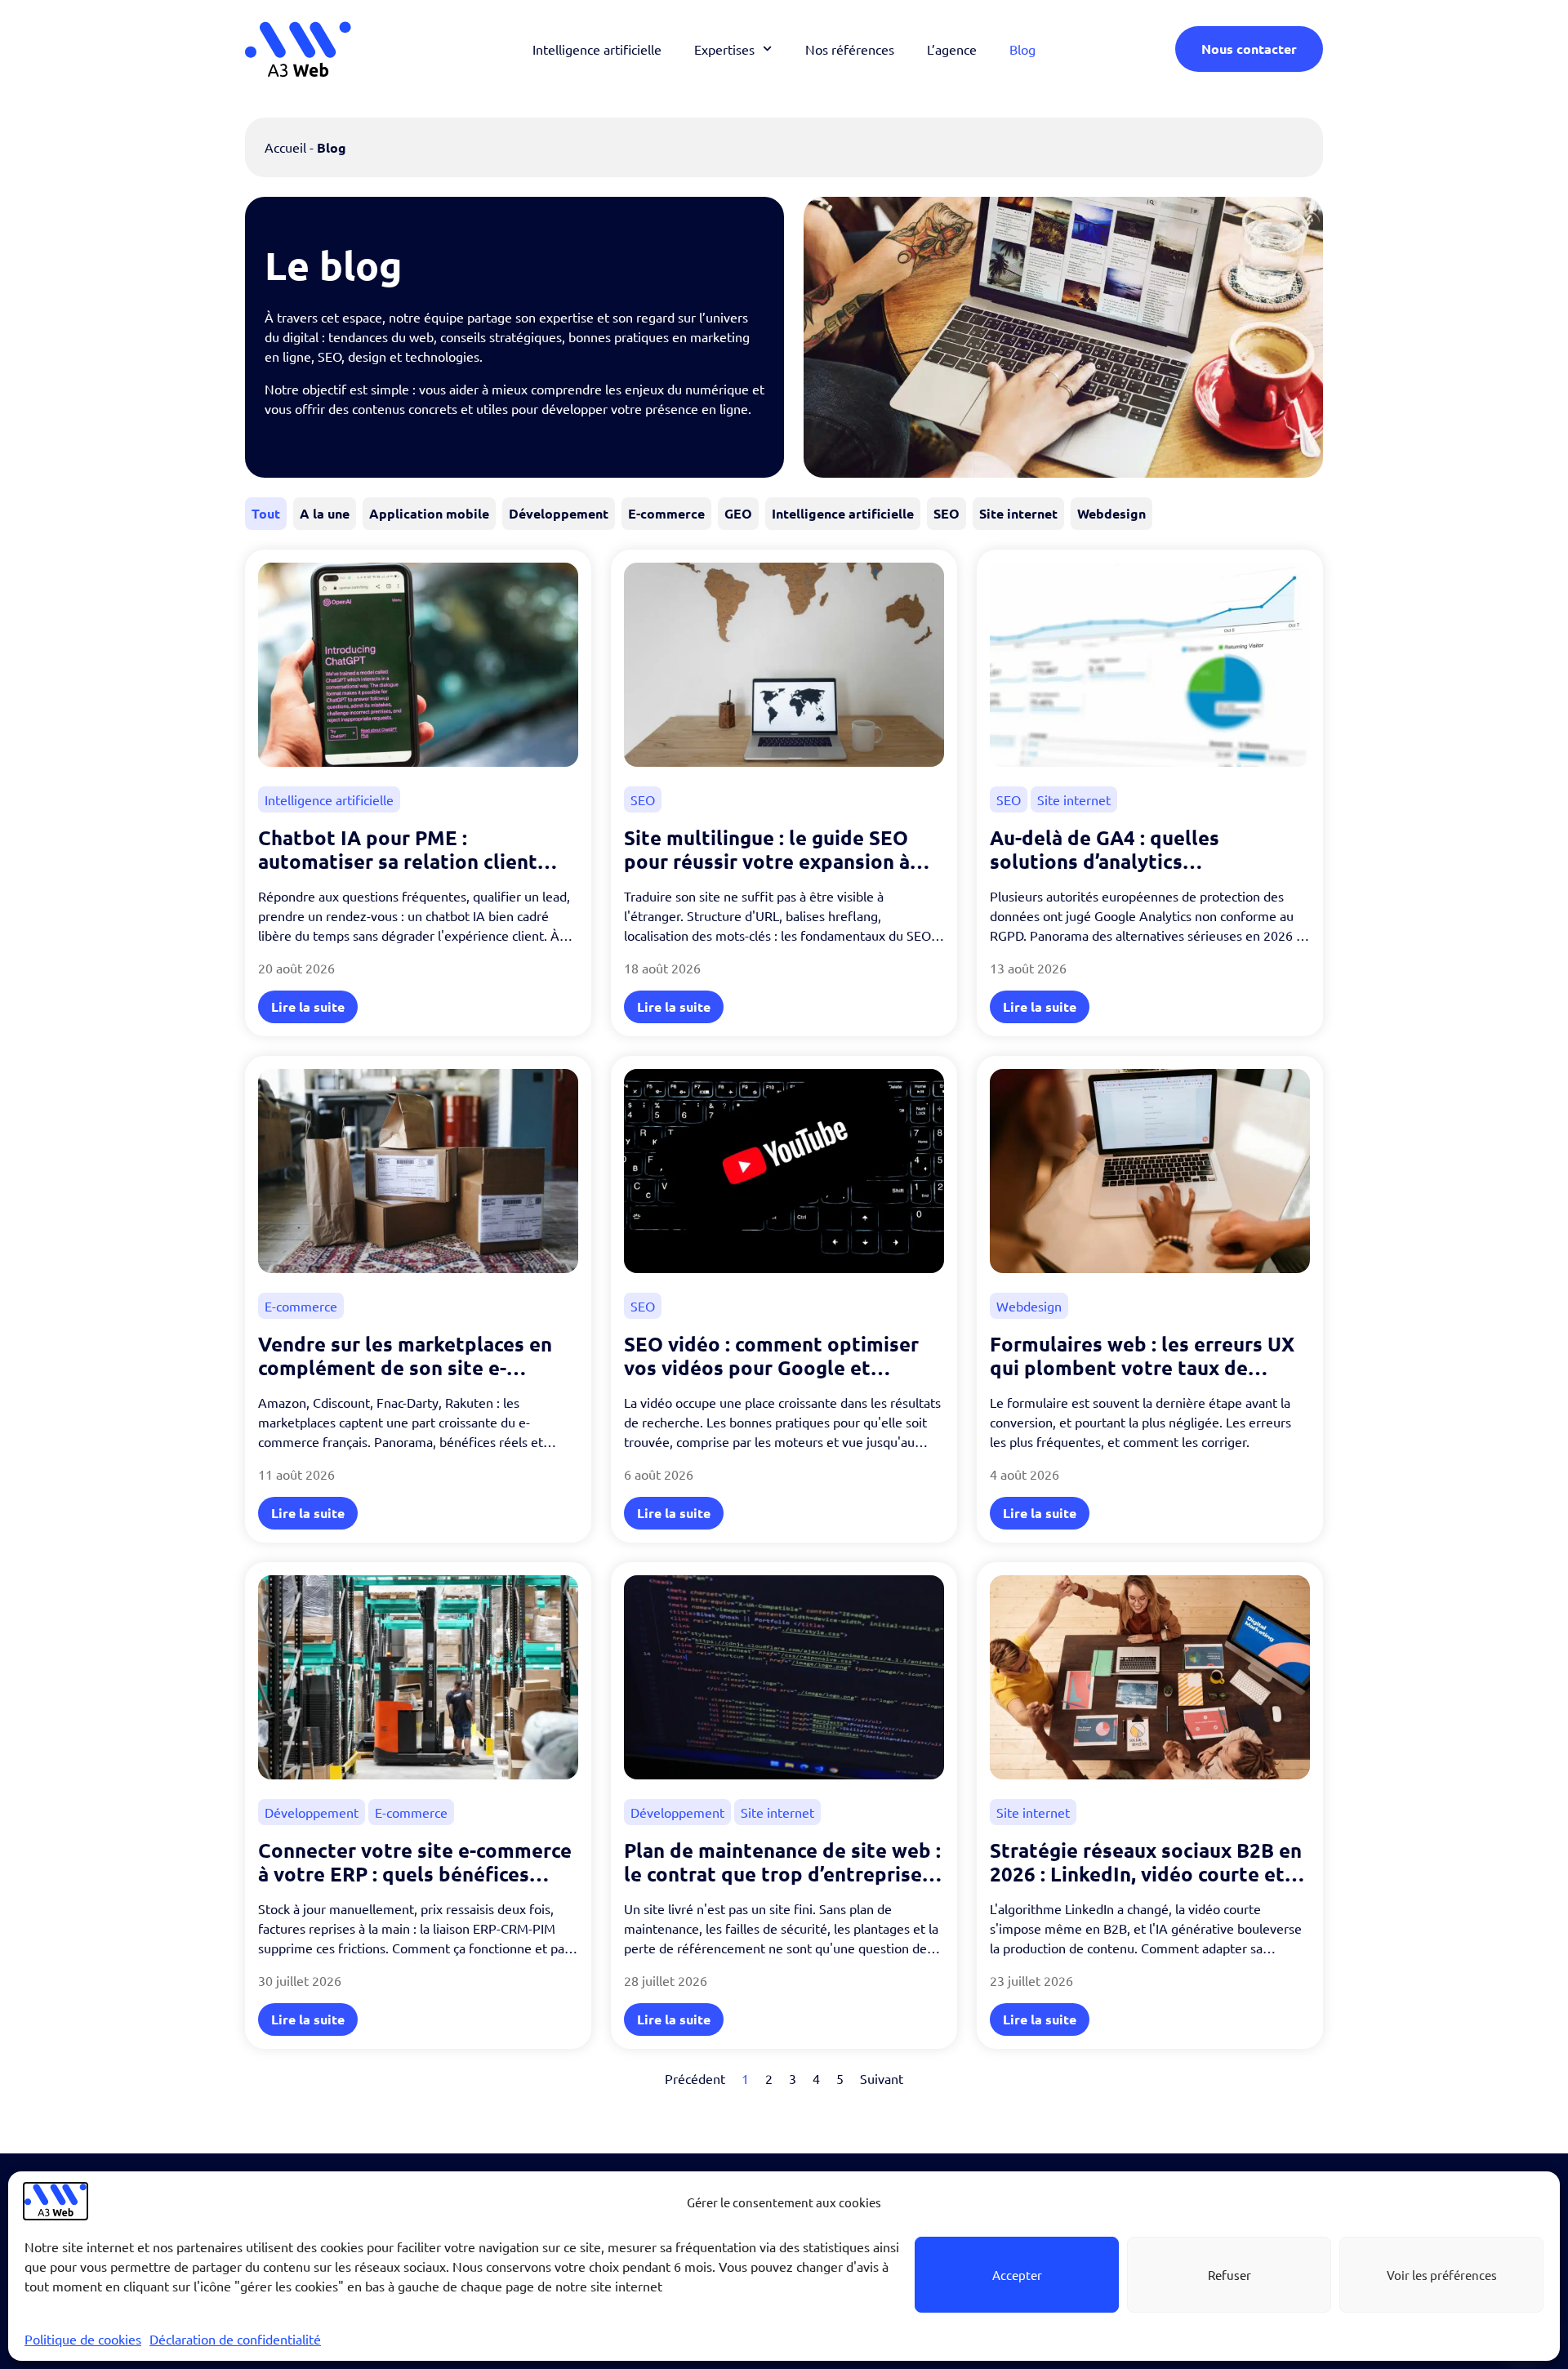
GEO (738, 513)
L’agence (952, 49)
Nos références (850, 49)
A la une (325, 513)
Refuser (1229, 2275)
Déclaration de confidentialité (235, 2339)
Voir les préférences (1442, 2275)
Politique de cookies (83, 2339)
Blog (1022, 49)
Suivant (882, 2078)
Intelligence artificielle (597, 49)
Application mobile (429, 513)
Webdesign (1111, 513)
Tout (266, 513)
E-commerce (666, 513)
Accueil (285, 147)
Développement (559, 513)
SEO (947, 513)
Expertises (724, 49)
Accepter (1017, 2275)
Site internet (1018, 513)
